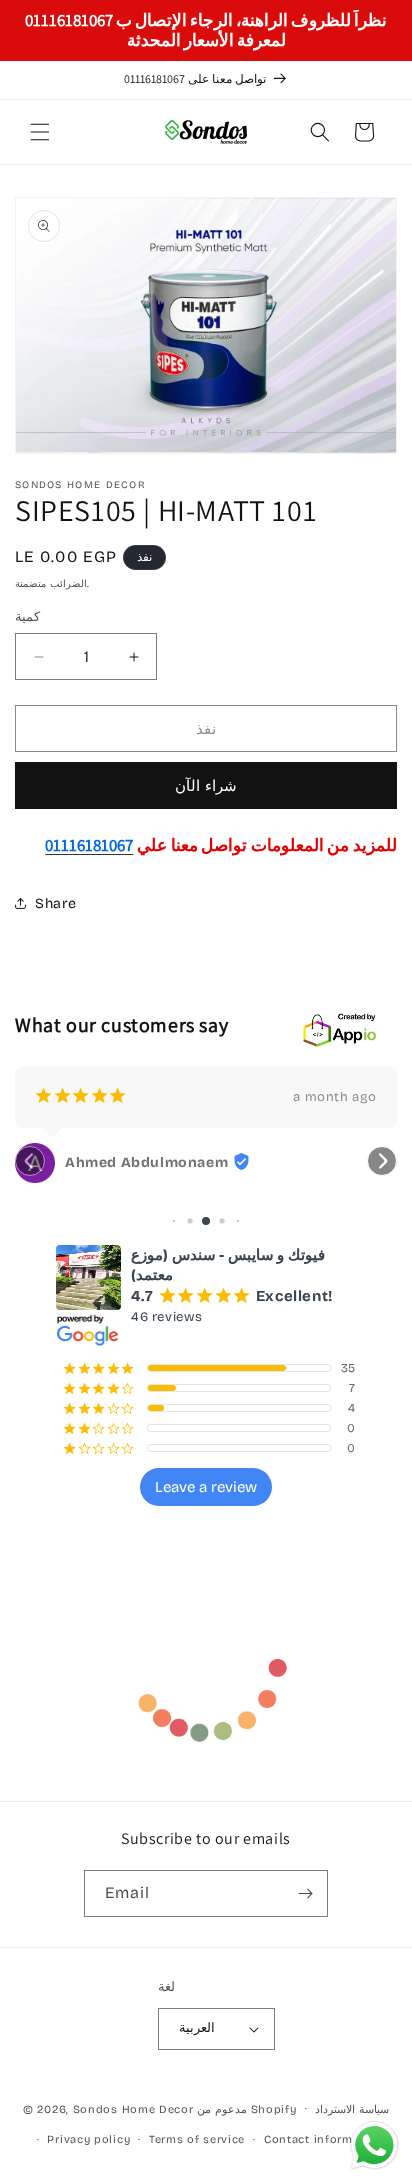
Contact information (323, 2139)
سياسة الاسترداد (352, 2109)
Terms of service (197, 2139)
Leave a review (206, 1487)
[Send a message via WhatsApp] (374, 2145)
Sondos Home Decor (133, 2108)
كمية (27, 617)
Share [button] (56, 903)
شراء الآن (206, 786)
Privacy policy (88, 2139)
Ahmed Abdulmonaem (146, 1162)
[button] (40, 132)
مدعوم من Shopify (246, 2108)
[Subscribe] (305, 1893)
